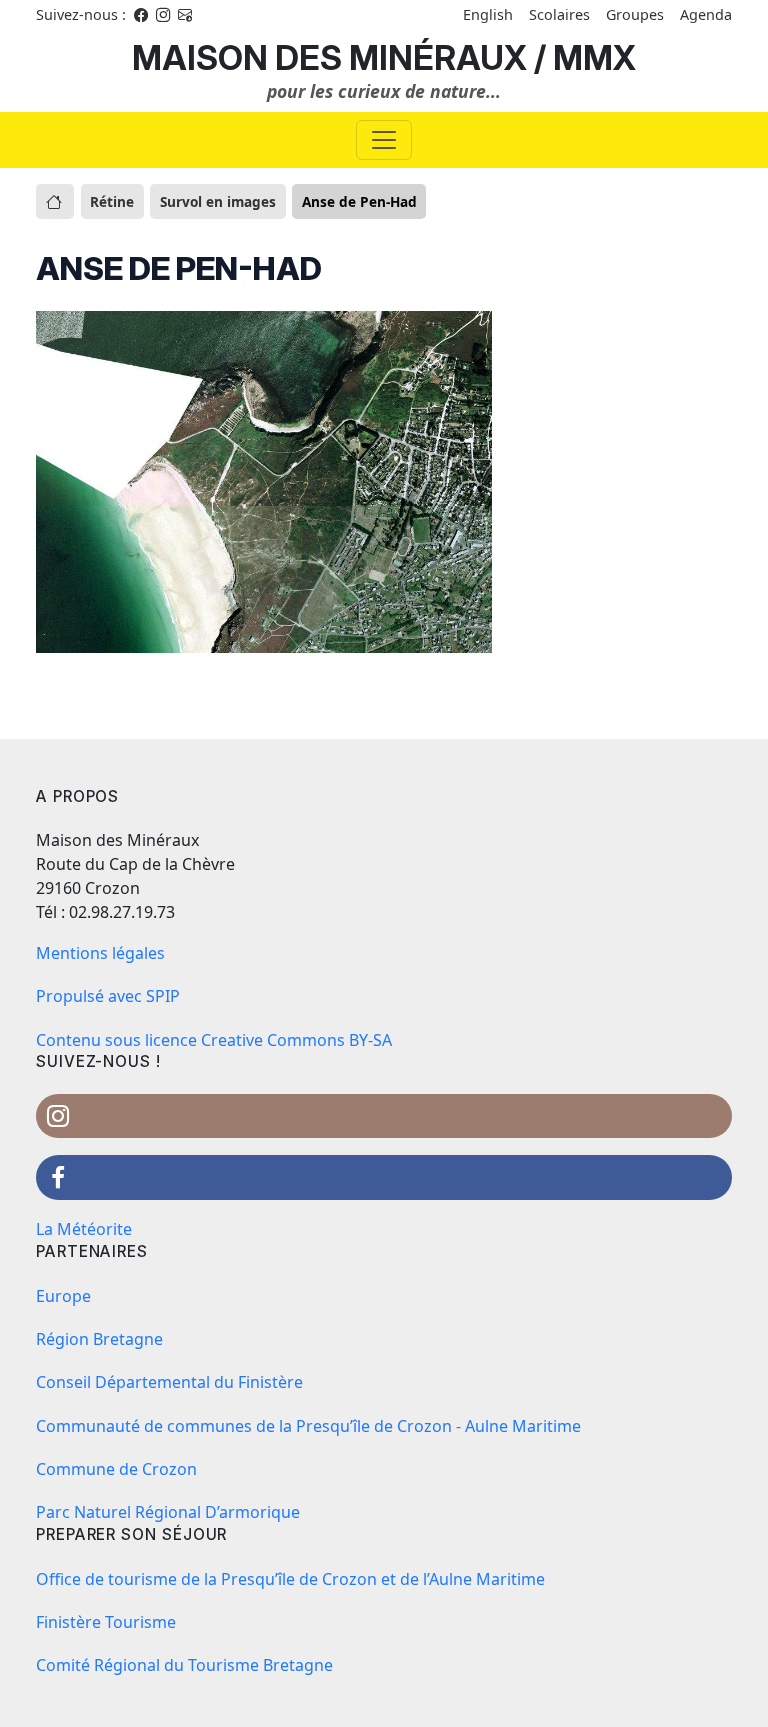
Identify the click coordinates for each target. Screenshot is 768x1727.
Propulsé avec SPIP (108, 996)
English (488, 14)
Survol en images (218, 201)
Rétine (112, 201)
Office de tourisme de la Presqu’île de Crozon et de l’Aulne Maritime (290, 1579)
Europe (63, 1296)
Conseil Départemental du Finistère (169, 1382)
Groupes (635, 14)
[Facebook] (141, 14)
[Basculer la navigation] (384, 140)
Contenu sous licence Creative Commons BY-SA (214, 1040)
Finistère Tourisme (106, 1622)
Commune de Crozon (116, 1469)
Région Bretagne (99, 1339)
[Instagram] (163, 14)
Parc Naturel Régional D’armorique (168, 1512)
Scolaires (559, 14)
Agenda (706, 14)
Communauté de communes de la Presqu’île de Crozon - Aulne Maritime (308, 1426)
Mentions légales (100, 953)
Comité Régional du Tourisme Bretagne (184, 1665)
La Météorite (84, 1229)
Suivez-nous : (81, 14)
